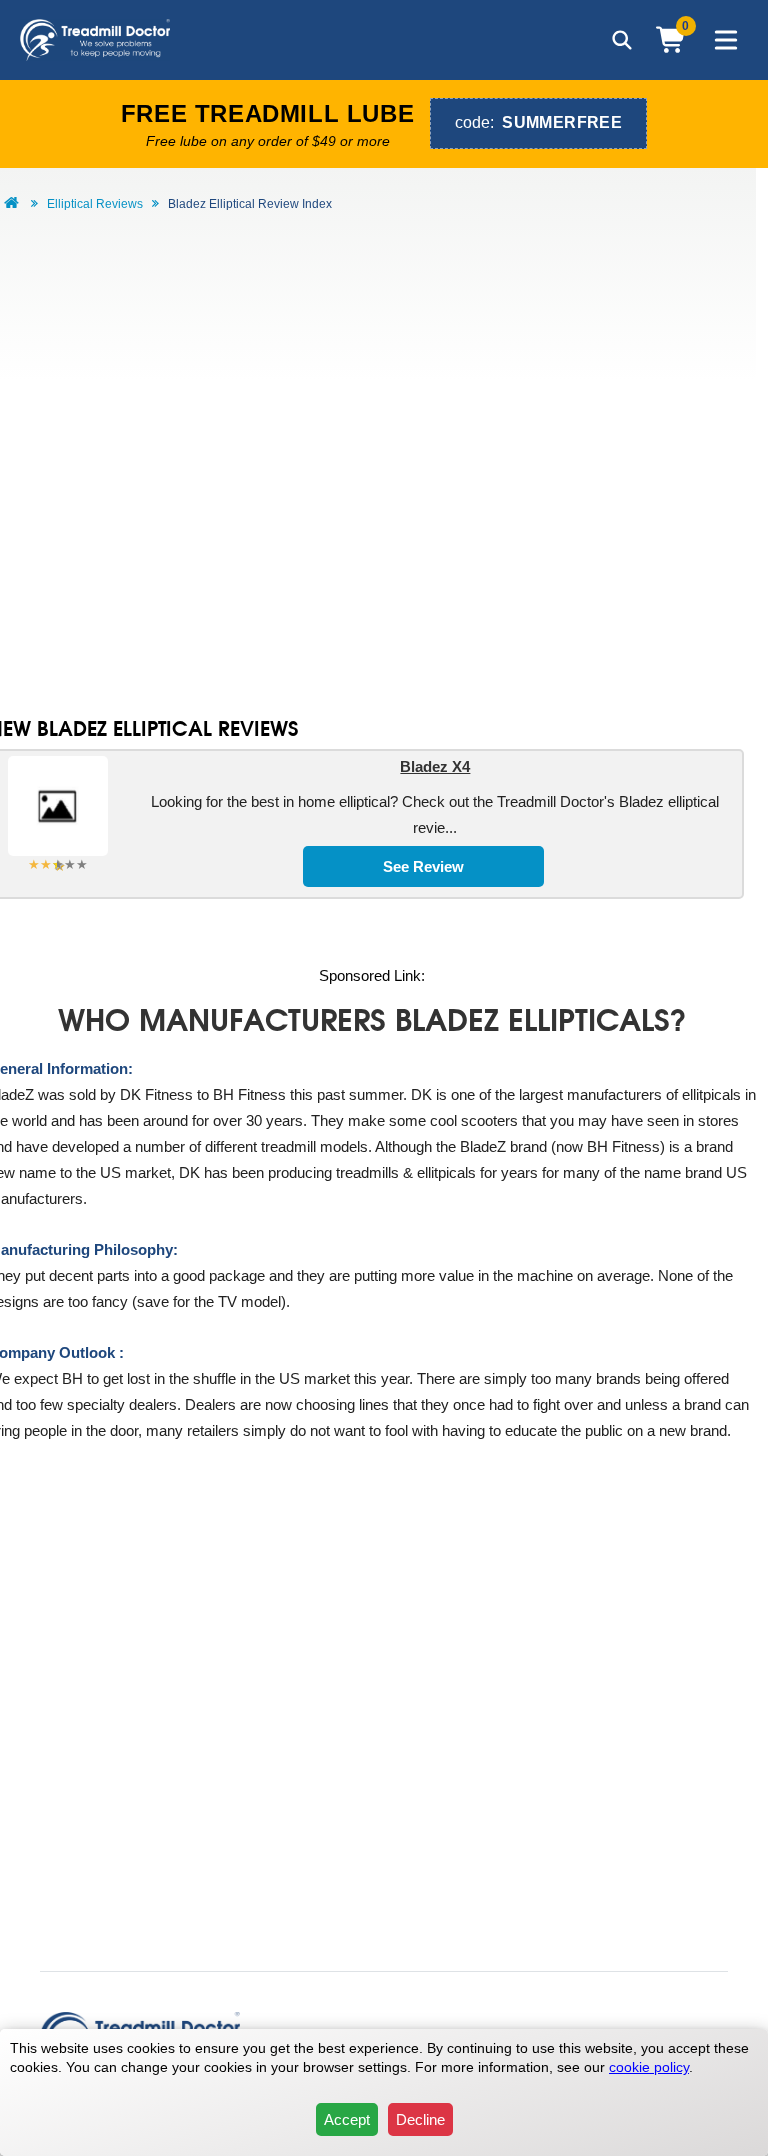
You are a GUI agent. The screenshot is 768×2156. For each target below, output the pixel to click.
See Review (423, 866)
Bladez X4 (435, 766)
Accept (347, 2119)
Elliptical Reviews (95, 204)
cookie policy (649, 2067)
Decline (420, 2119)
